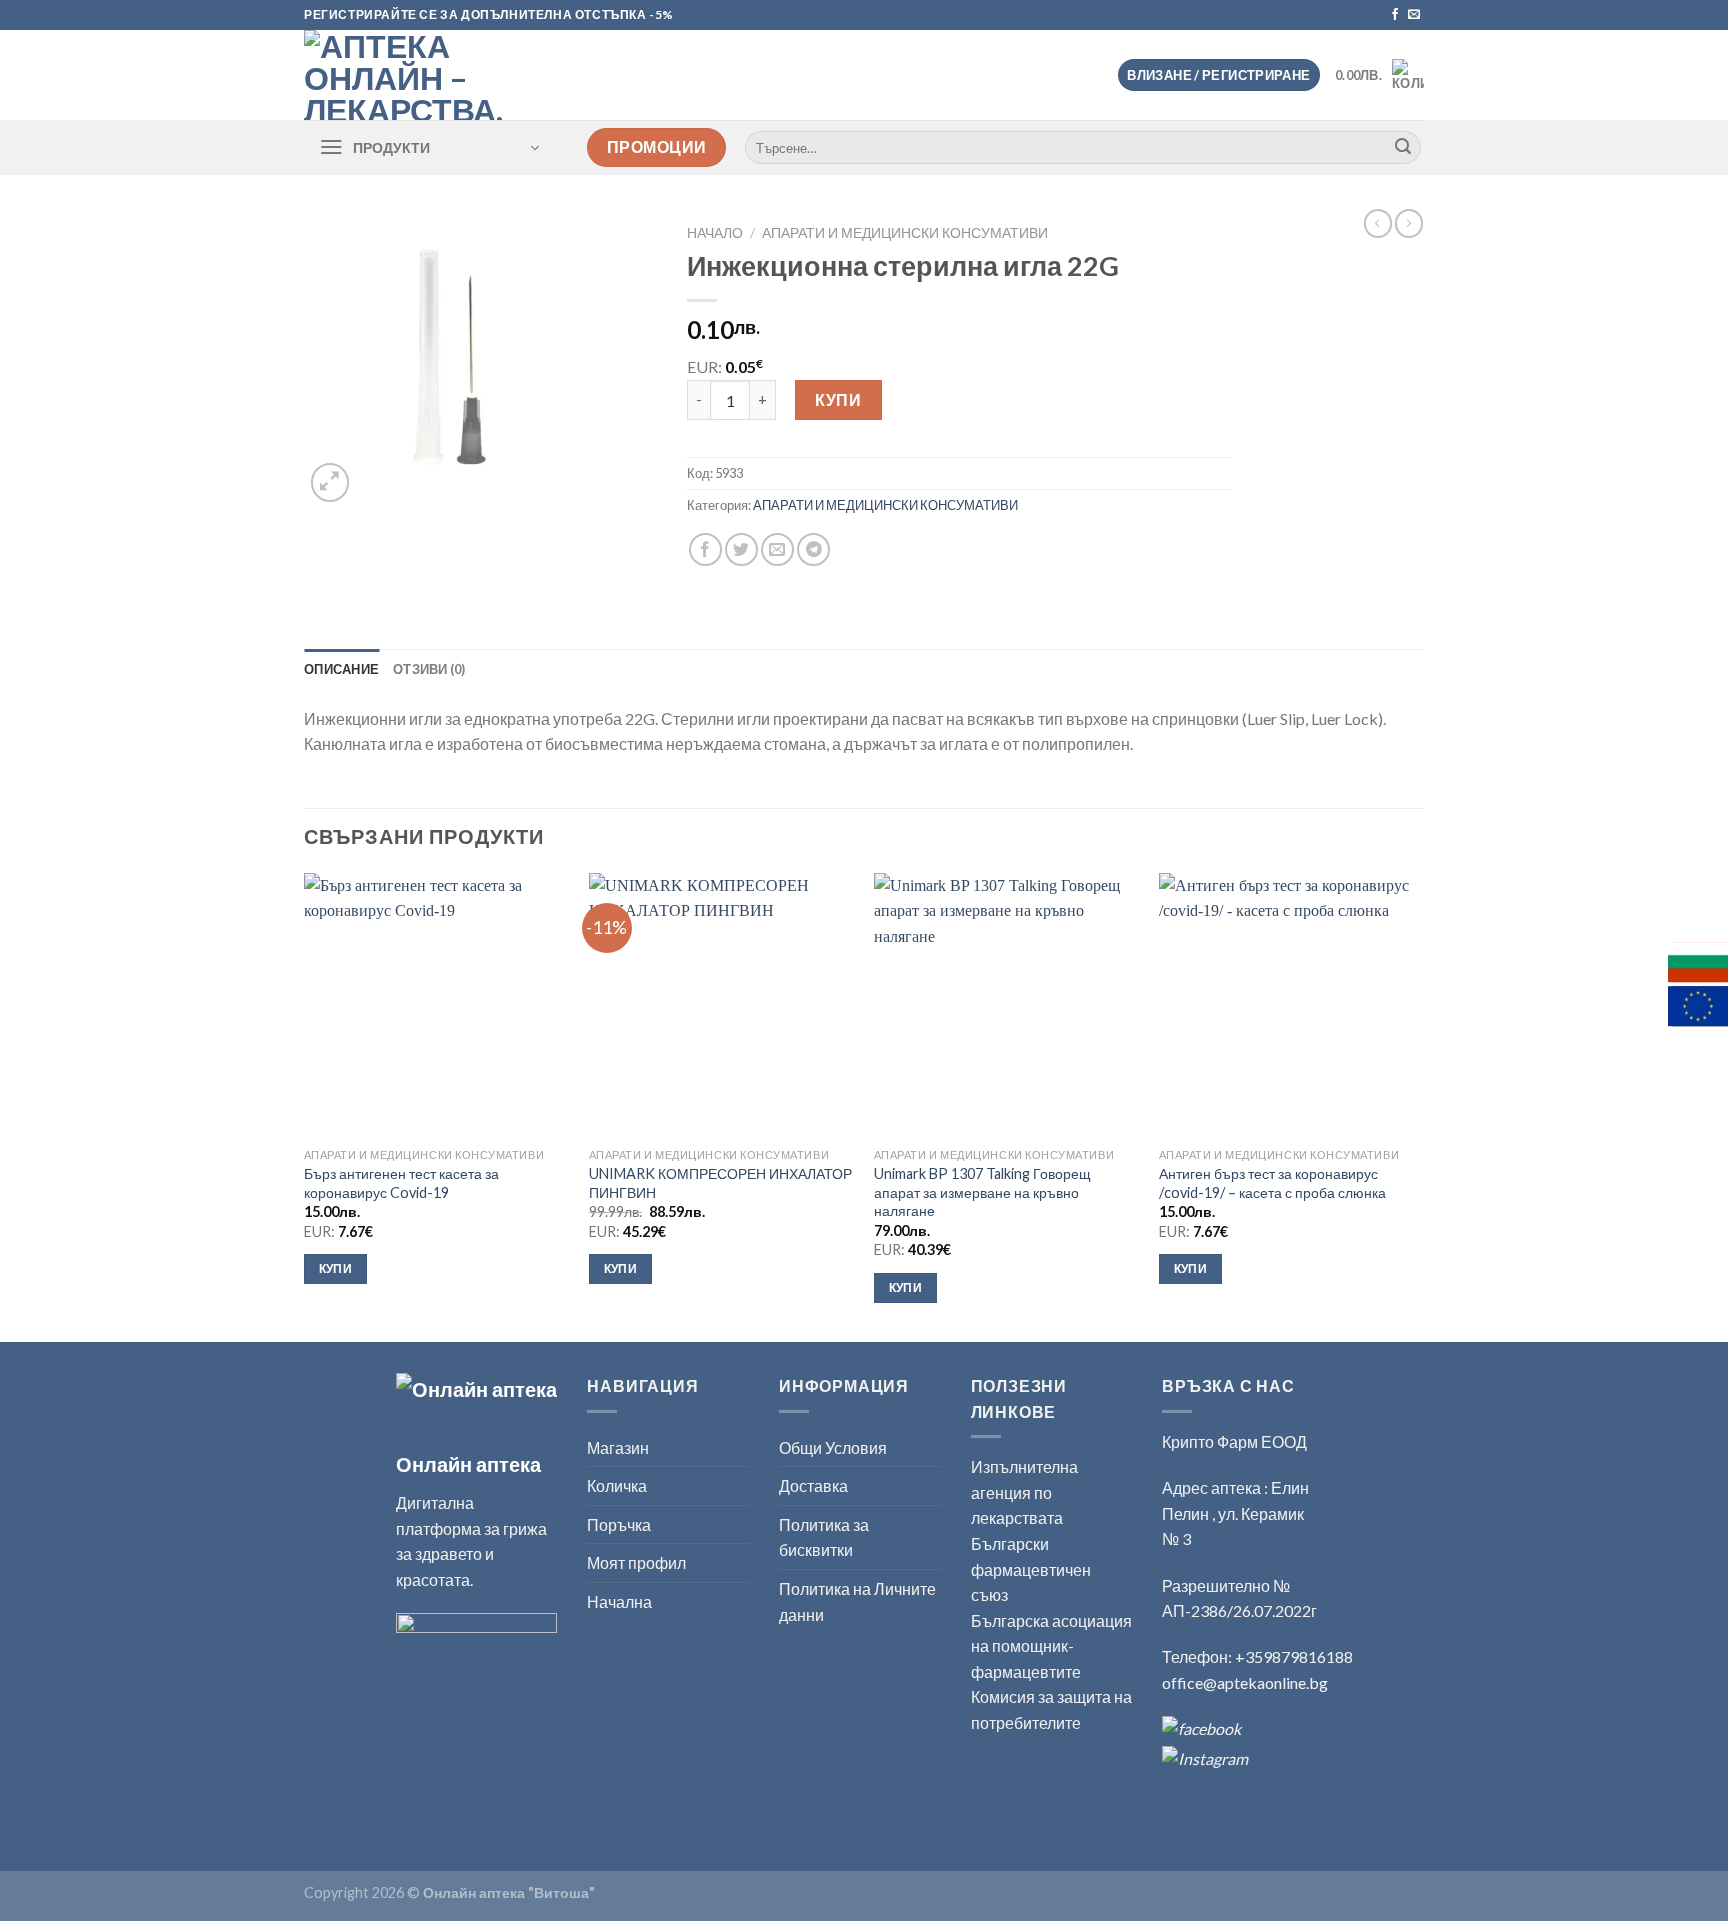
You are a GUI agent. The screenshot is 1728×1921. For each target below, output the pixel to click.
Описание (341, 669)
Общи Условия (833, 1447)
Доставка (813, 1485)
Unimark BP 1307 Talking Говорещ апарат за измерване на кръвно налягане (982, 1192)
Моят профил (636, 1562)
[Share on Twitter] (741, 549)
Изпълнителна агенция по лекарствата (1024, 1492)
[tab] (341, 669)
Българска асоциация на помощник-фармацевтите (1051, 1646)
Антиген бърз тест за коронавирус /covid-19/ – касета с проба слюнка (1274, 1183)
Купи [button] (335, 1268)
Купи (838, 399)
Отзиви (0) (429, 669)
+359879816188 (1294, 1656)
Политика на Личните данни (857, 1601)
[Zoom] (330, 482)
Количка (617, 1485)
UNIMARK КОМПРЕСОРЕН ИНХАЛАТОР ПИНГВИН (720, 1183)
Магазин (618, 1447)
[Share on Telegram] (813, 549)
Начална (619, 1601)
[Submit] (1403, 148)
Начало (715, 233)
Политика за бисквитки (824, 1537)
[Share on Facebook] (705, 549)
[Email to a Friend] (777, 549)
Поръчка (619, 1524)
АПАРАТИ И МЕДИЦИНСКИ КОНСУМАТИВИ (905, 233)
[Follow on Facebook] (1395, 15)
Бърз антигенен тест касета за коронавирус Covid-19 (401, 1183)
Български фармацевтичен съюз (1031, 1569)
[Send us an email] (1414, 15)
